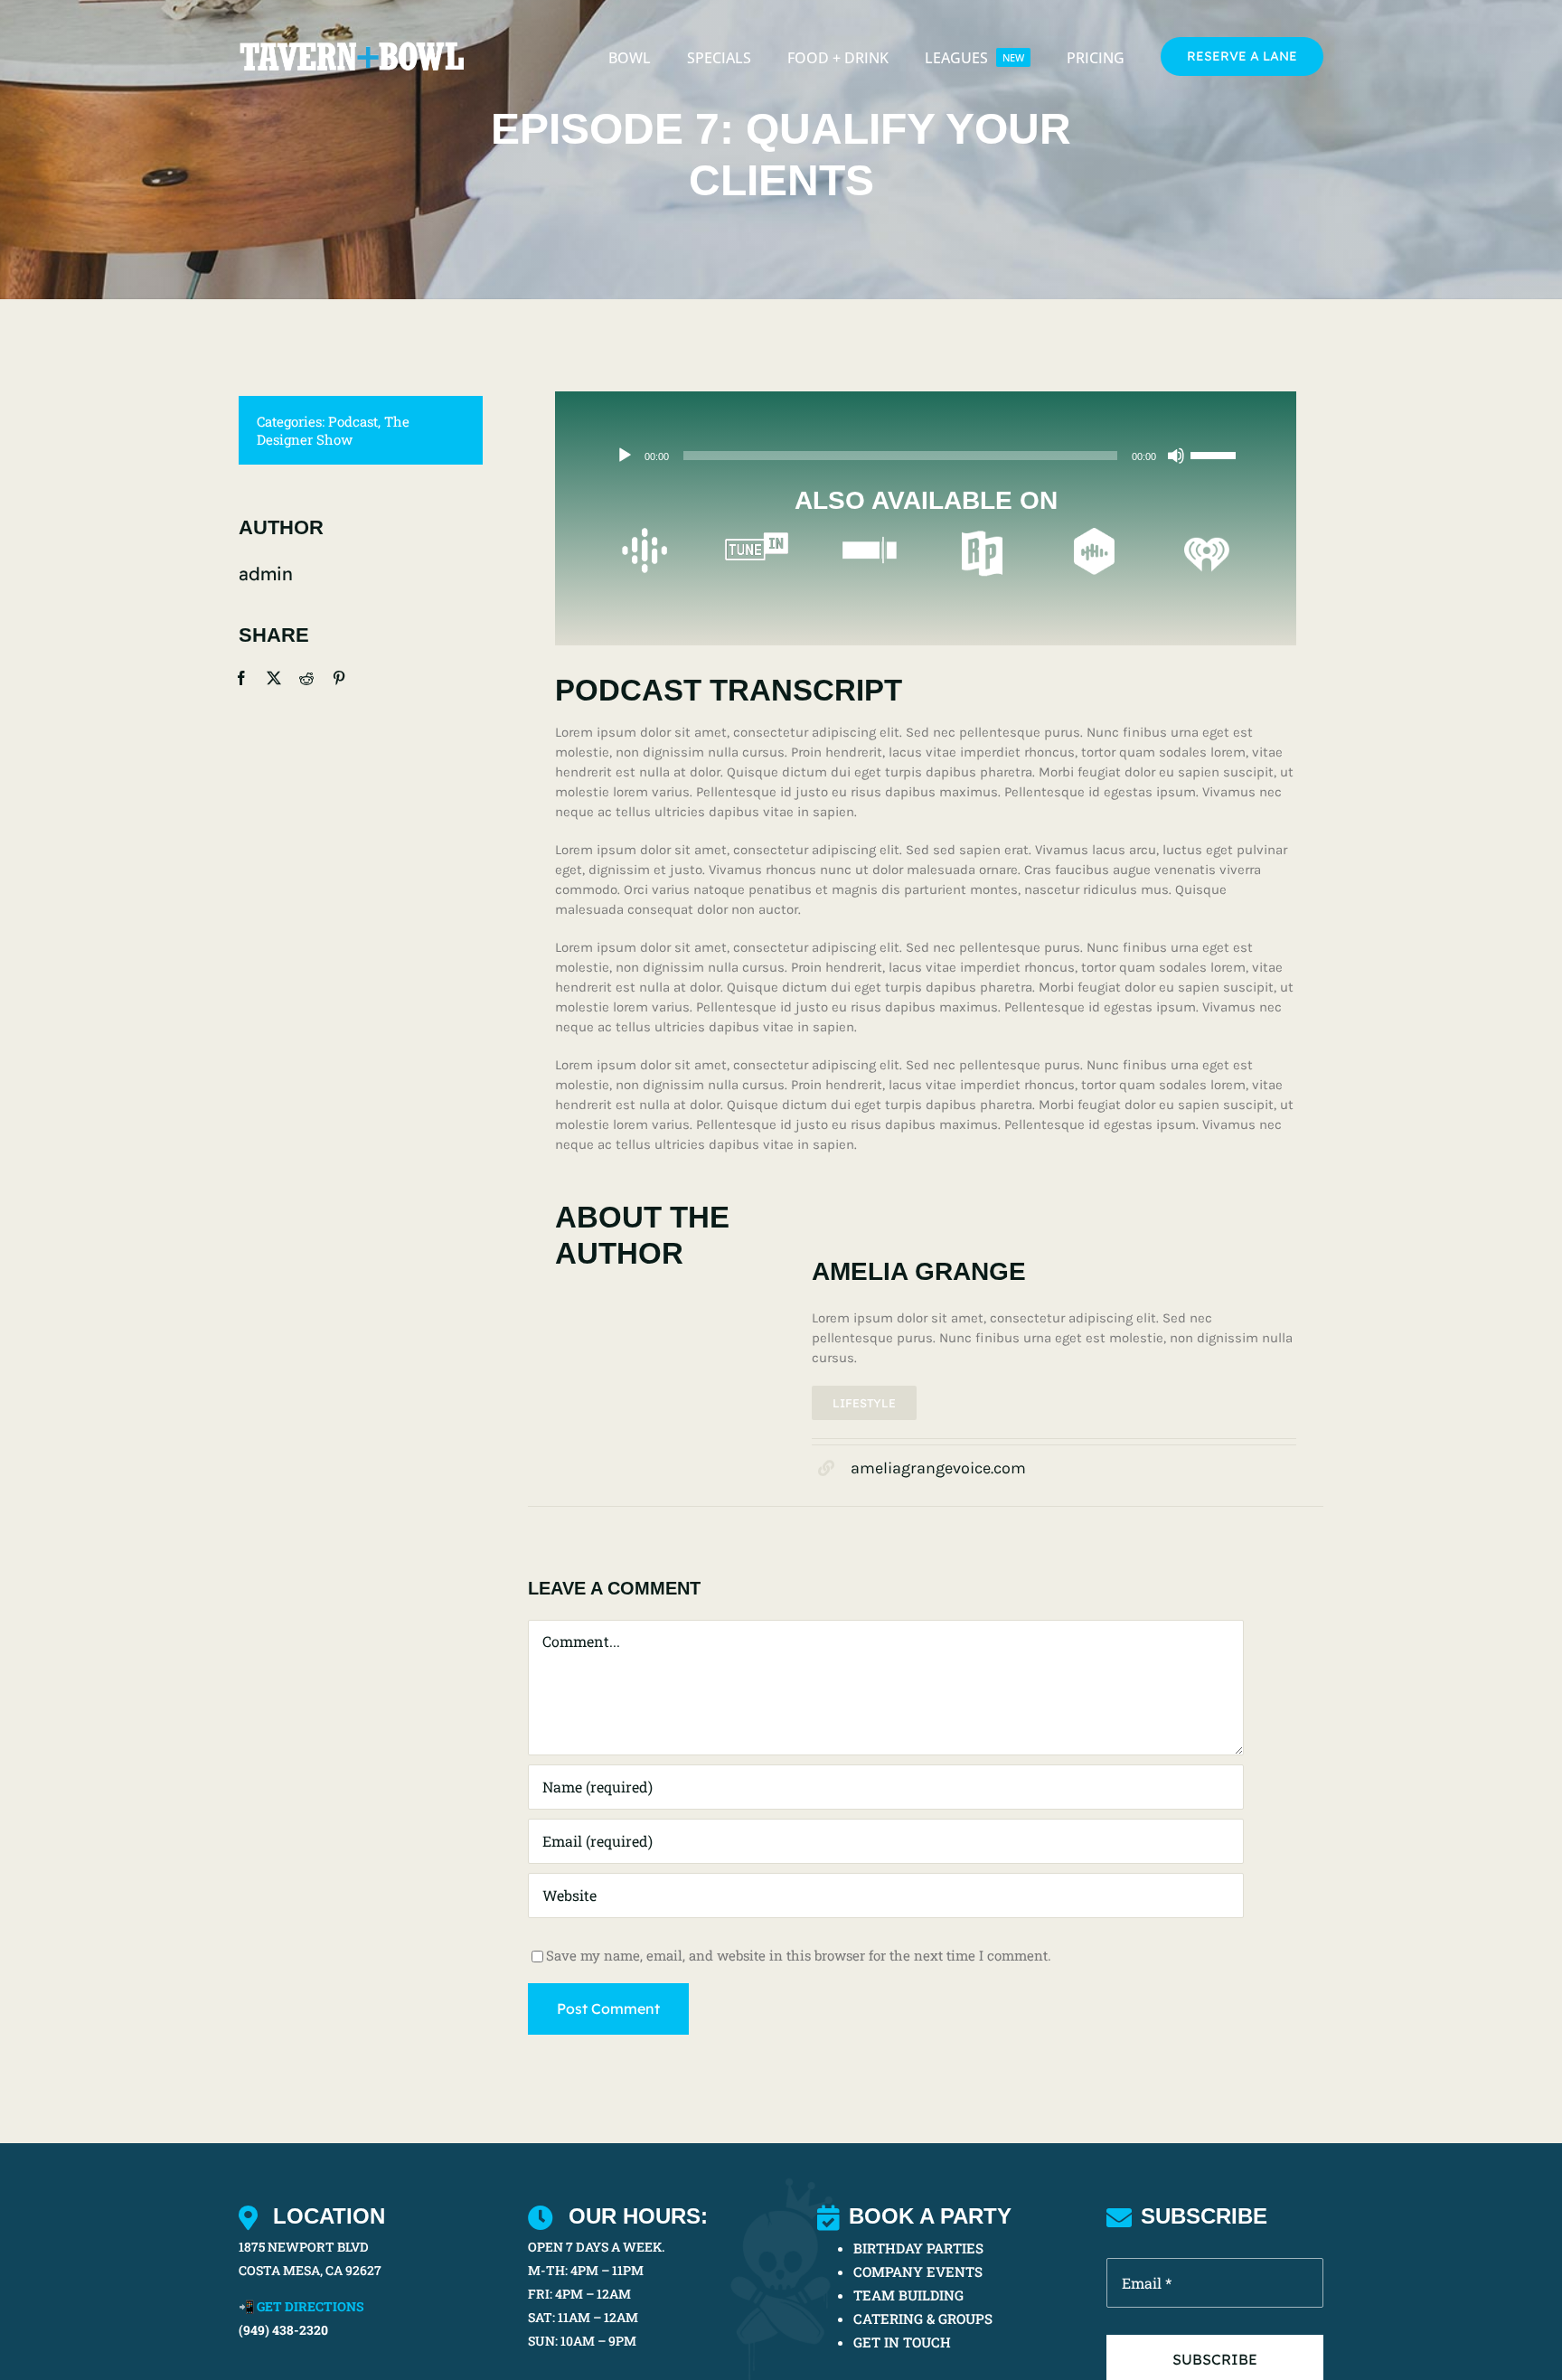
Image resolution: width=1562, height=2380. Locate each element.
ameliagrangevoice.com (938, 1468)
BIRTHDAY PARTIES (918, 2248)
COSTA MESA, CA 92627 (310, 2270)
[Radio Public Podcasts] (982, 534)
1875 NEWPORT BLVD (304, 2247)
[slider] (1216, 454)
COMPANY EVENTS (918, 2272)
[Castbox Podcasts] (1094, 534)
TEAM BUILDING (908, 2295)
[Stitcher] (870, 534)
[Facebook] (241, 678)
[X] (274, 678)
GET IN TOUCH (902, 2342)
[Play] (625, 456)
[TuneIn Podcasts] (757, 534)
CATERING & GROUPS (923, 2319)
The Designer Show (333, 430)
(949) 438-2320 (283, 2330)
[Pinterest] (339, 678)
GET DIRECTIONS (311, 2306)
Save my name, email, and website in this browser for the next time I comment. (799, 1955)
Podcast (353, 421)
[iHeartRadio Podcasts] (1207, 534)
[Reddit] (306, 678)
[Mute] (1176, 456)
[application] (926, 456)
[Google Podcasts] (645, 534)
